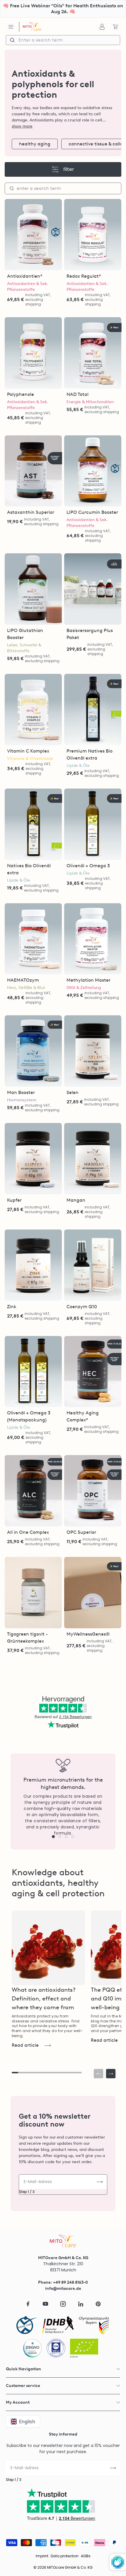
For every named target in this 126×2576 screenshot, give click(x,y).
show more (22, 126)
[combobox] (63, 40)
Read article (25, 2045)
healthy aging (35, 144)
